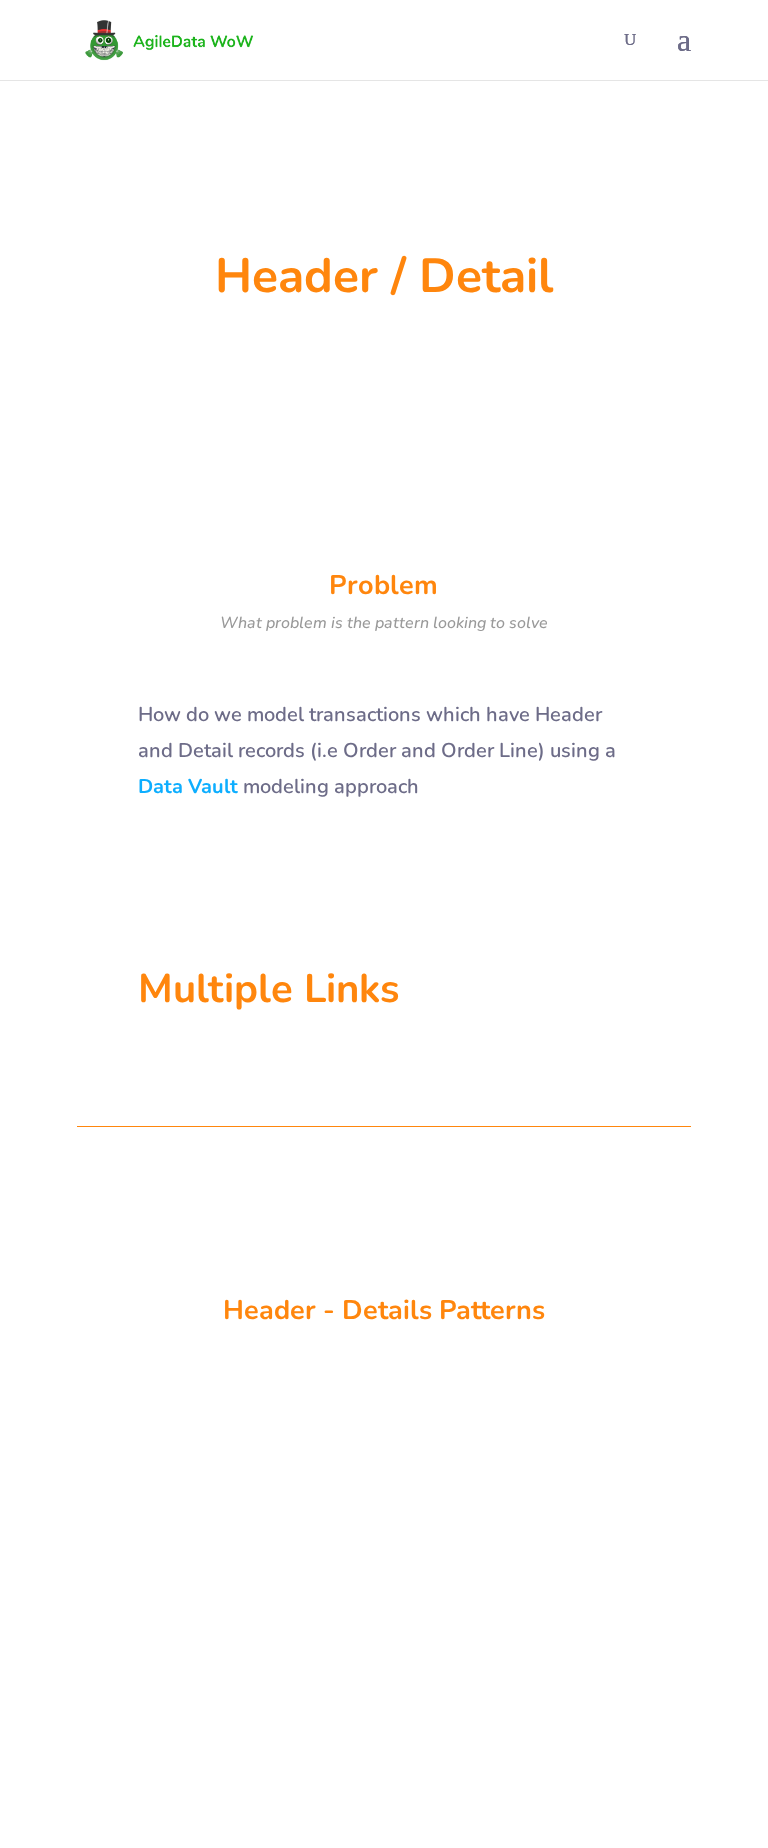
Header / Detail (210, 1531)
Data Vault (127, 1531)
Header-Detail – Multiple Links (227, 1498)
